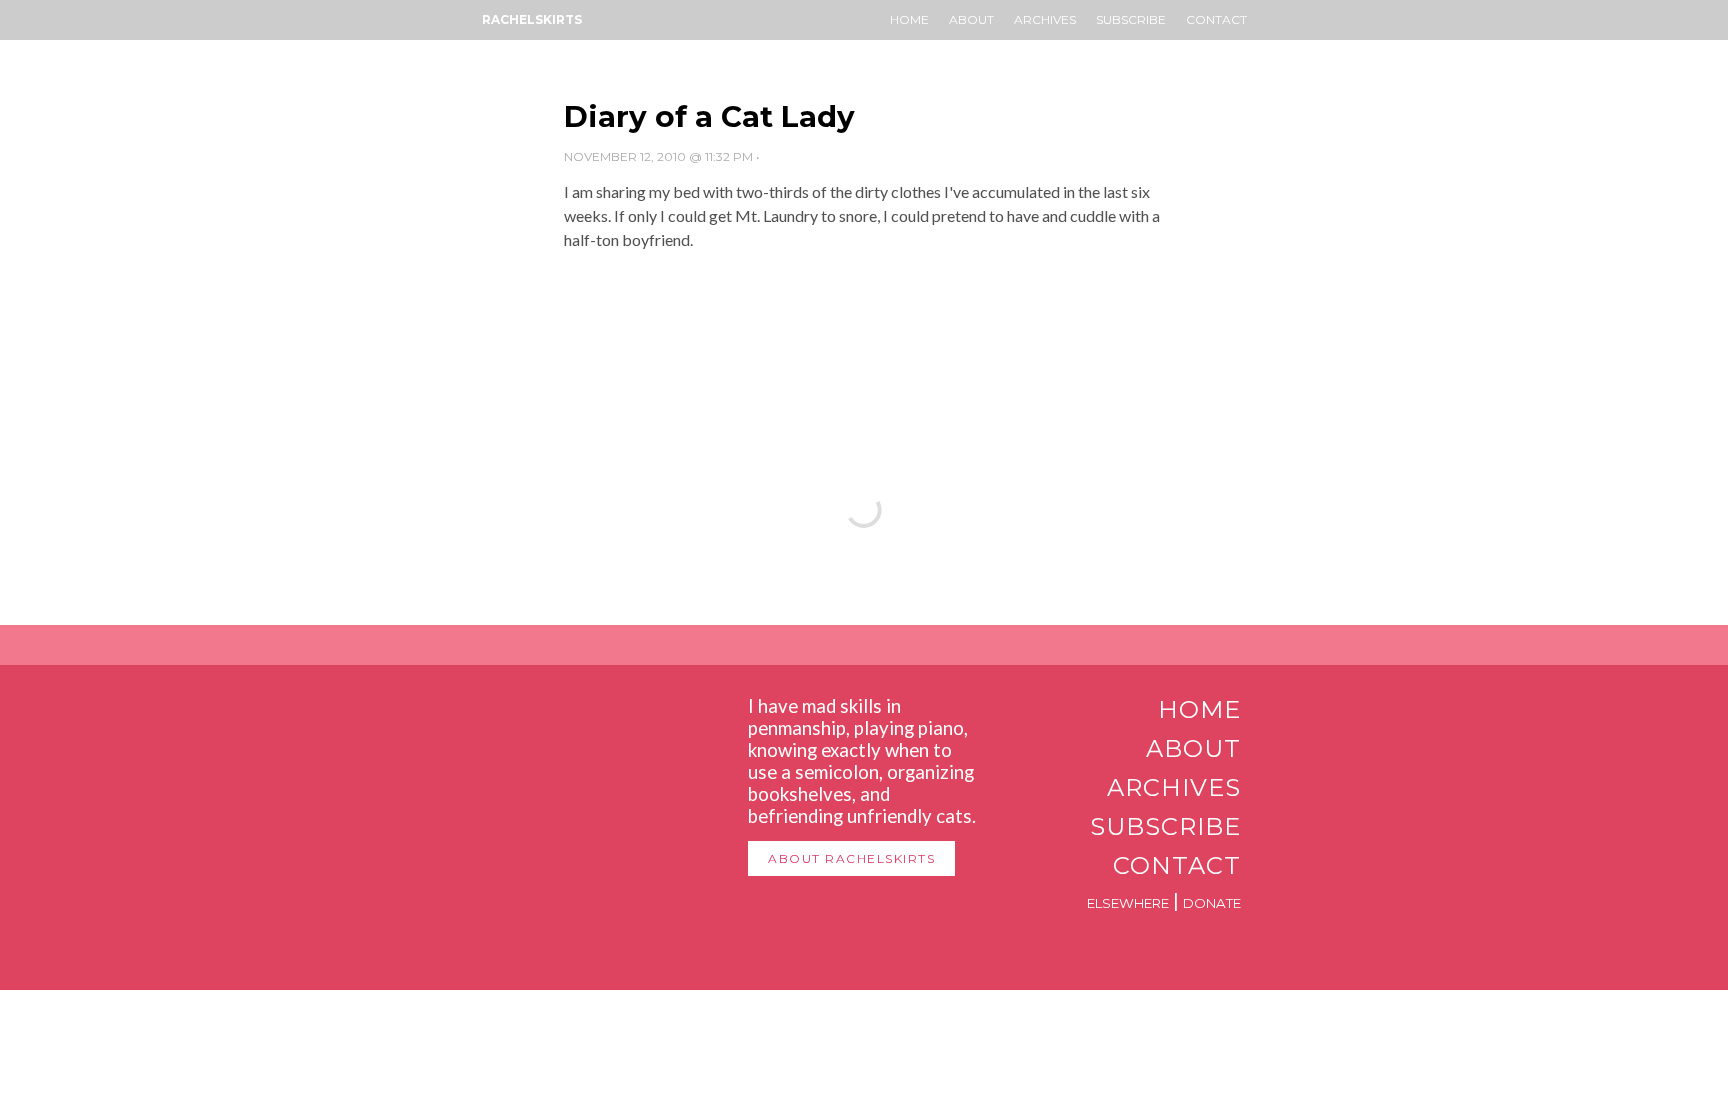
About (971, 19)
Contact (1216, 19)
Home (909, 19)
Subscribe (1131, 19)
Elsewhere (1128, 903)
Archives (1045, 19)
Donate (1212, 903)
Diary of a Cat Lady (709, 116)
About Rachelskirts (851, 858)
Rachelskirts (532, 19)
